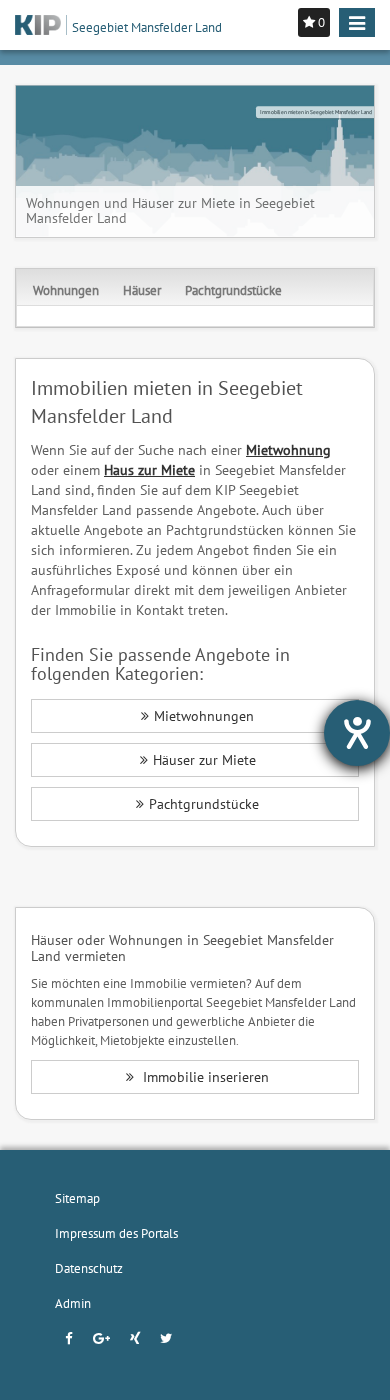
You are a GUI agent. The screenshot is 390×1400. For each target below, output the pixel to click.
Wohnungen (66, 290)
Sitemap (77, 1198)
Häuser (142, 290)
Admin (73, 1303)
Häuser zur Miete (204, 760)
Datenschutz (89, 1268)
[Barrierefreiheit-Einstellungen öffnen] (357, 733)
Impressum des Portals (116, 1233)
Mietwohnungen (204, 716)
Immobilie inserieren (204, 1077)
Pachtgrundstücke (233, 290)
